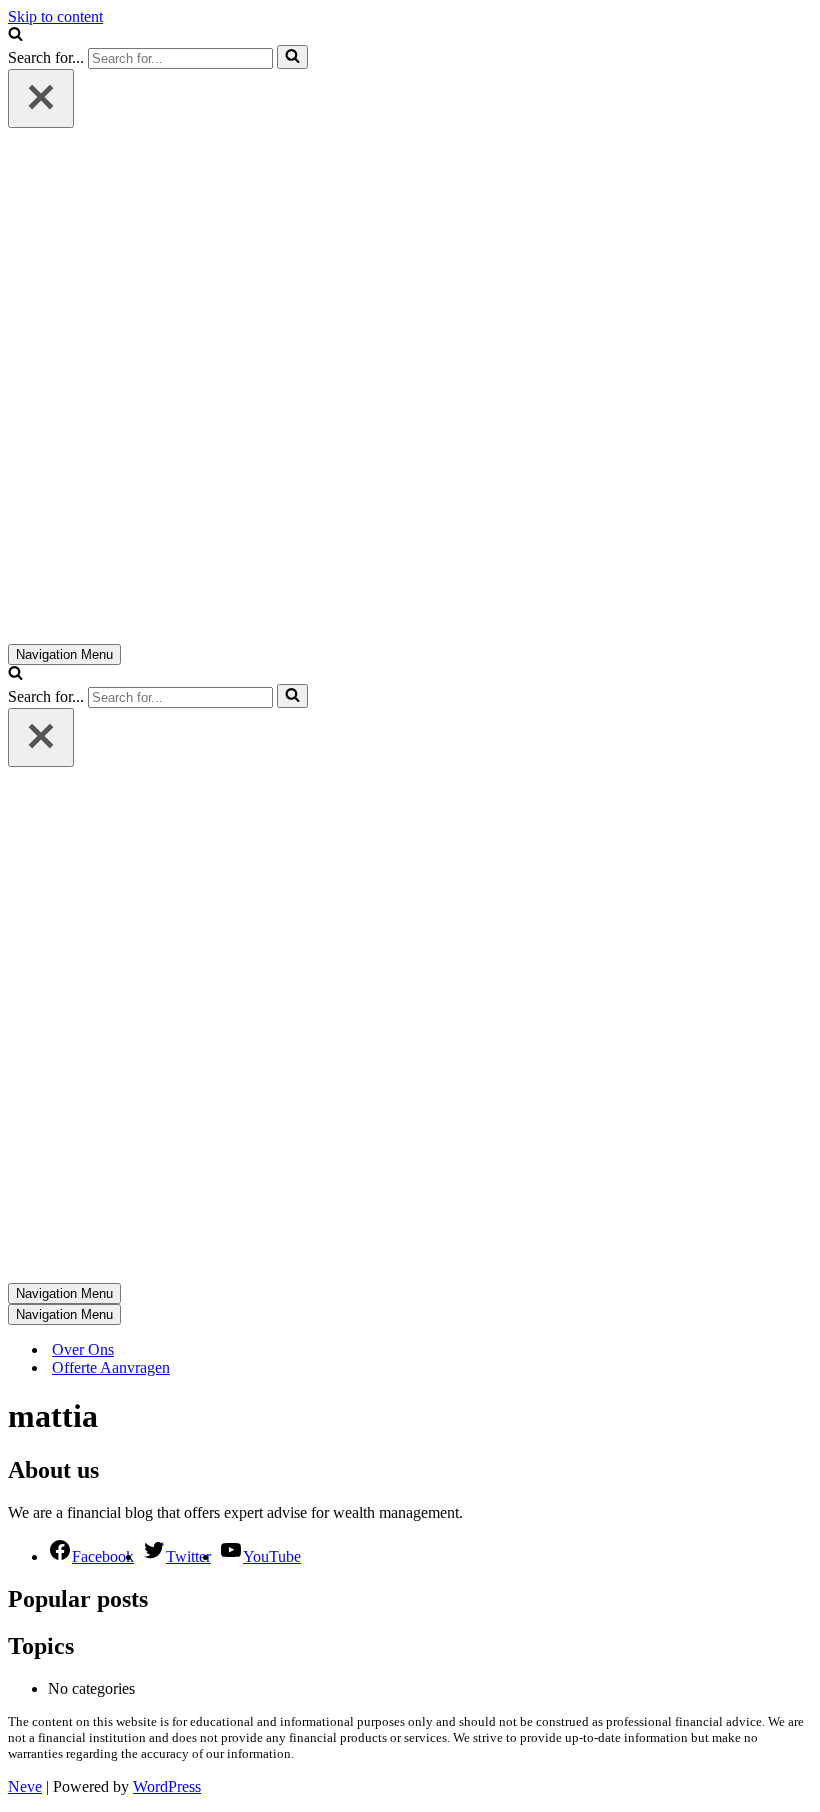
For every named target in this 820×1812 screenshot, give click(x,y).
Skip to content (55, 16)
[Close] (41, 98)
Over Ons (83, 1349)
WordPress (167, 1786)
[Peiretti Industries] (264, 634)
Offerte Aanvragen (111, 1367)
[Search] (15, 35)
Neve (25, 1786)
